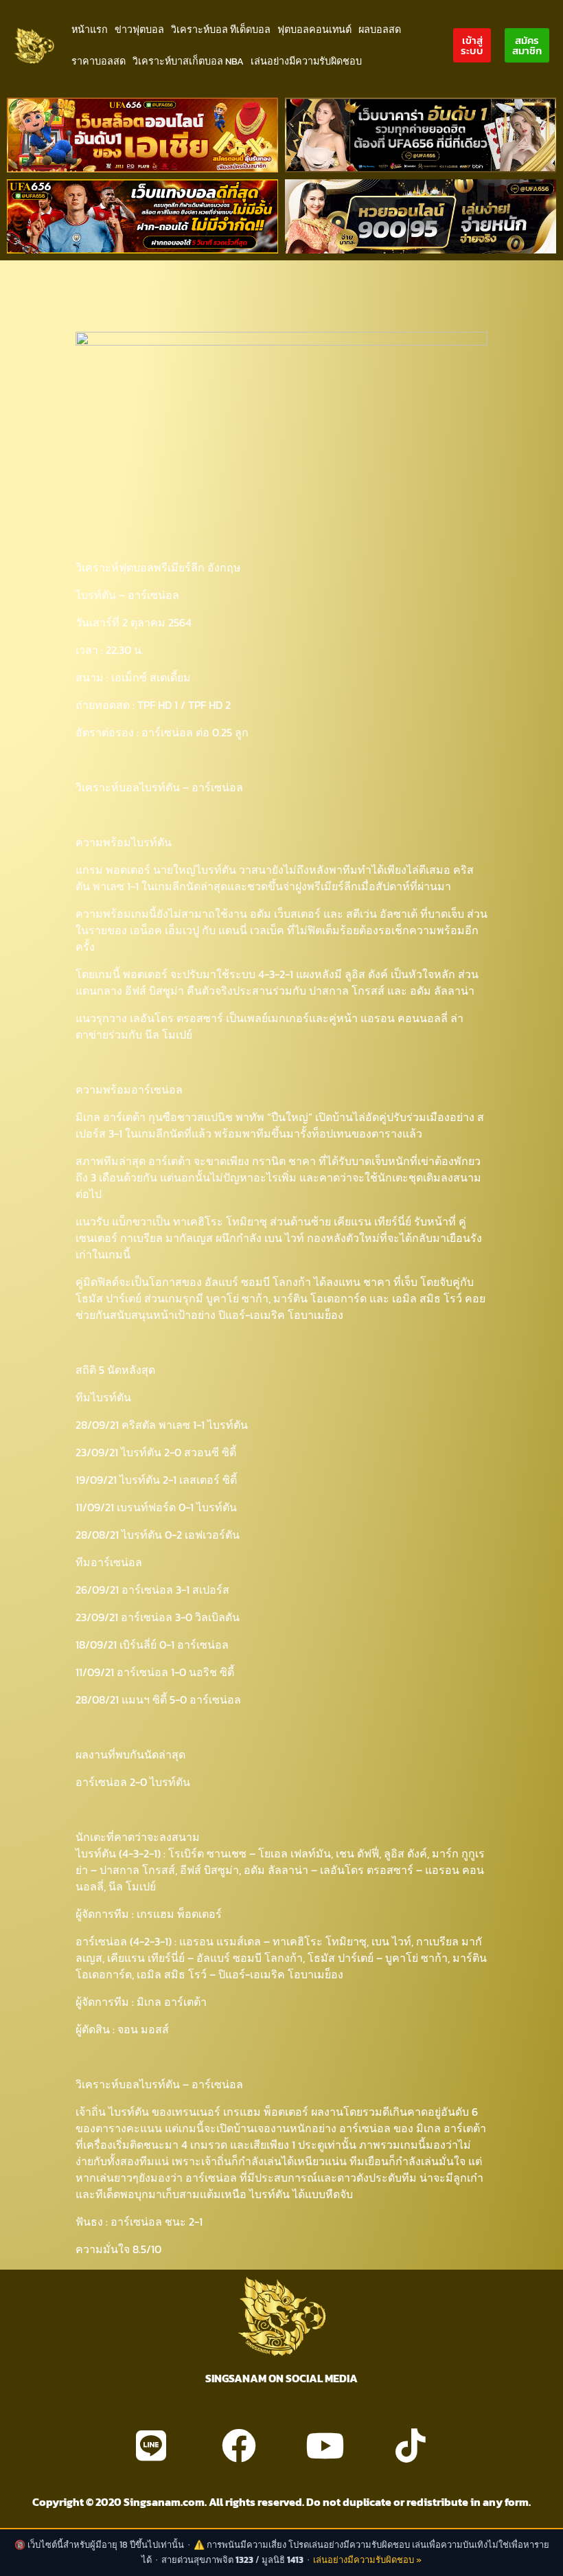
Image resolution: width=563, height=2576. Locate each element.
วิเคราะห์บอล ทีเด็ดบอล (221, 30)
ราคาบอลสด (99, 61)
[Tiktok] (411, 2445)
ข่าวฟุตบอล (139, 30)
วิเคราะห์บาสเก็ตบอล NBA (188, 61)
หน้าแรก (90, 30)
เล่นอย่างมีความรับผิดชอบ (306, 61)
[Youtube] (325, 2445)
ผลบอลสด (380, 30)
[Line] (151, 2445)
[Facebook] (239, 2445)
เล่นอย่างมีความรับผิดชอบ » (367, 2560)
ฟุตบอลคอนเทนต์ (314, 30)
